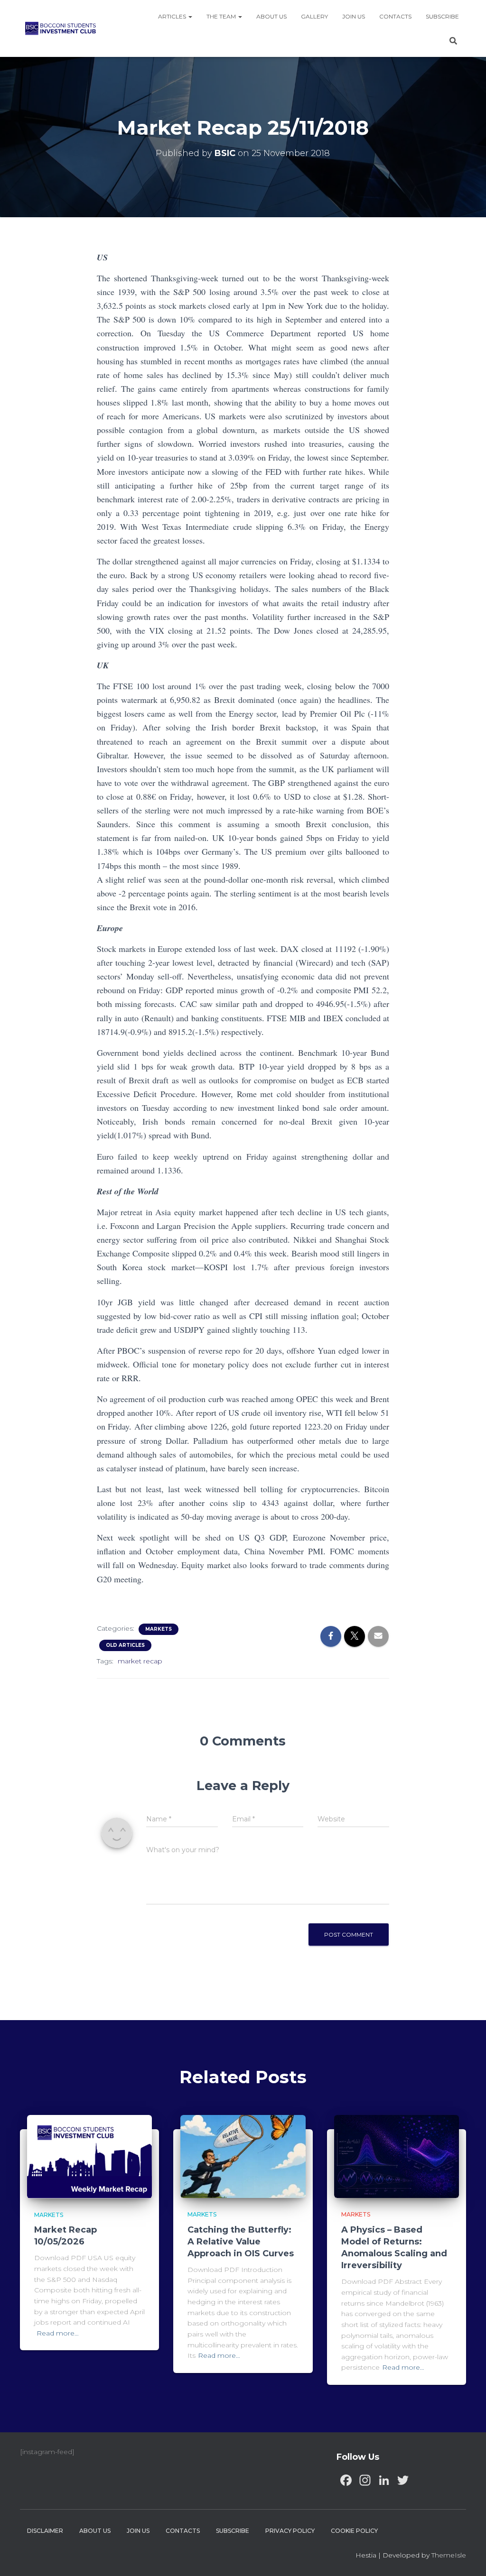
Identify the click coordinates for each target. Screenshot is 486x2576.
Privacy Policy (290, 2531)
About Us (271, 16)
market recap (140, 1661)
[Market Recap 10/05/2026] (89, 2156)
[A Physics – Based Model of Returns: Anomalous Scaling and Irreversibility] (397, 2156)
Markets (159, 1629)
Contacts (395, 16)
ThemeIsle (449, 2555)
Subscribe (442, 16)
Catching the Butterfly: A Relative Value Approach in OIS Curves (241, 2242)
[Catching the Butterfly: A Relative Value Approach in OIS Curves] (243, 2156)
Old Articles (125, 1645)
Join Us (354, 16)
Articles (173, 16)
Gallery (314, 16)
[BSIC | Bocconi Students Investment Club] (61, 28)
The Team (222, 16)
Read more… (58, 2333)
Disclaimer (45, 2531)
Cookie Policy (354, 2531)
